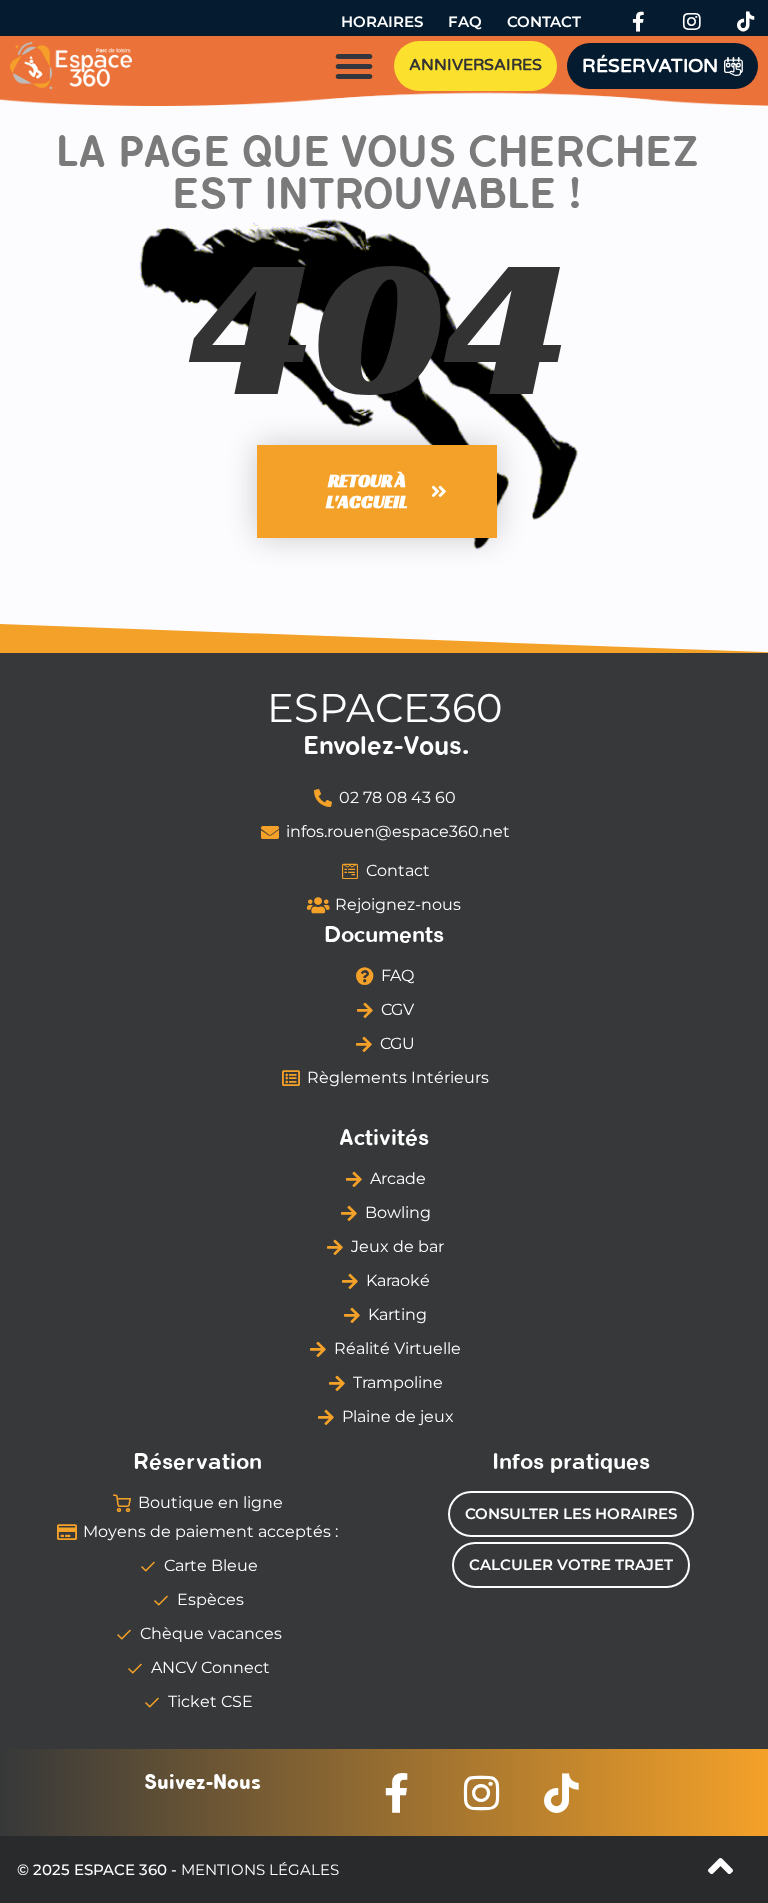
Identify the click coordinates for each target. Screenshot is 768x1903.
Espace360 (384, 707)
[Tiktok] (746, 22)
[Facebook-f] (638, 22)
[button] (354, 66)
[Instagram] (692, 22)
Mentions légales (260, 1869)
